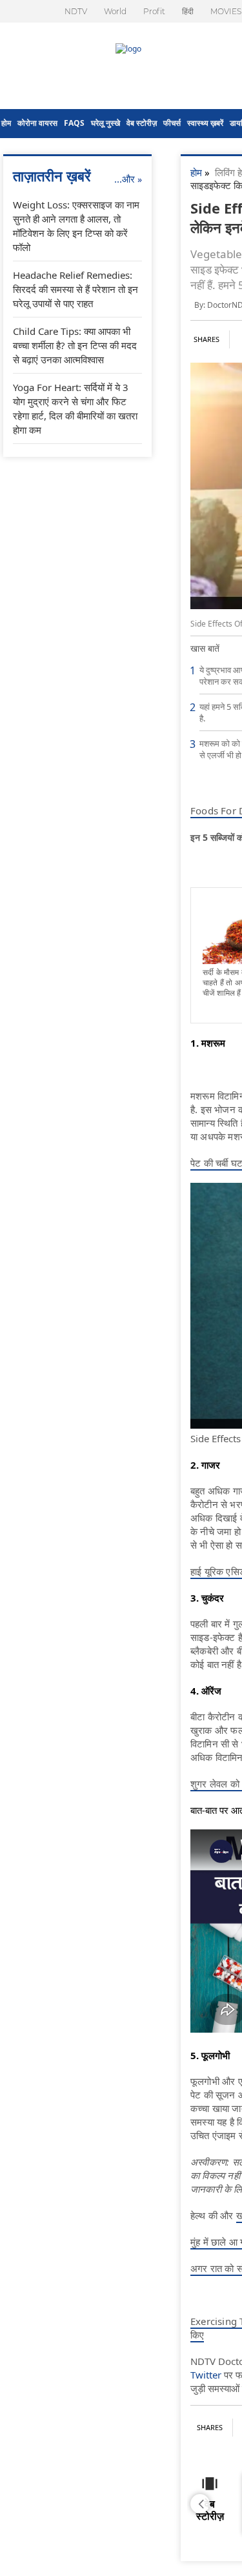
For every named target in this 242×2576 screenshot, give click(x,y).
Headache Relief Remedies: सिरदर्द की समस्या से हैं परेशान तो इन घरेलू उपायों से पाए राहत (76, 289)
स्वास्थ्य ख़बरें (205, 123)
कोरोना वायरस (37, 123)
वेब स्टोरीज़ (142, 123)
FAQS (74, 123)
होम (6, 123)
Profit (154, 11)
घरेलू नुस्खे (106, 123)
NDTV (76, 11)
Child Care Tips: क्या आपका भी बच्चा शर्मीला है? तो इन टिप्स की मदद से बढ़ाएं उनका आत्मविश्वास (75, 345)
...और (128, 179)
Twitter (206, 2375)
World (115, 11)
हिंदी (188, 11)
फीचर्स (172, 123)
